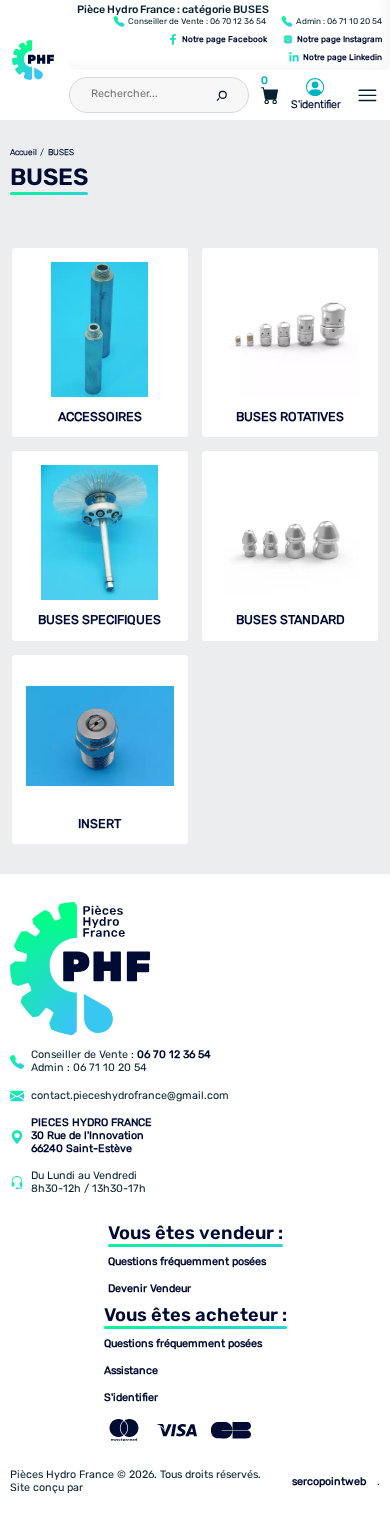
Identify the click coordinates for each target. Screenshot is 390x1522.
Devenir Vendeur (149, 1289)
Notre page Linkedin (341, 57)
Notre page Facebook (223, 39)
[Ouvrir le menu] (367, 95)
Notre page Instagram (338, 39)
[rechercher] (221, 93)
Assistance (131, 1371)
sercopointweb (329, 1482)
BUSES (61, 152)
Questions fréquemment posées (187, 1262)
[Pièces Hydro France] (33, 60)
